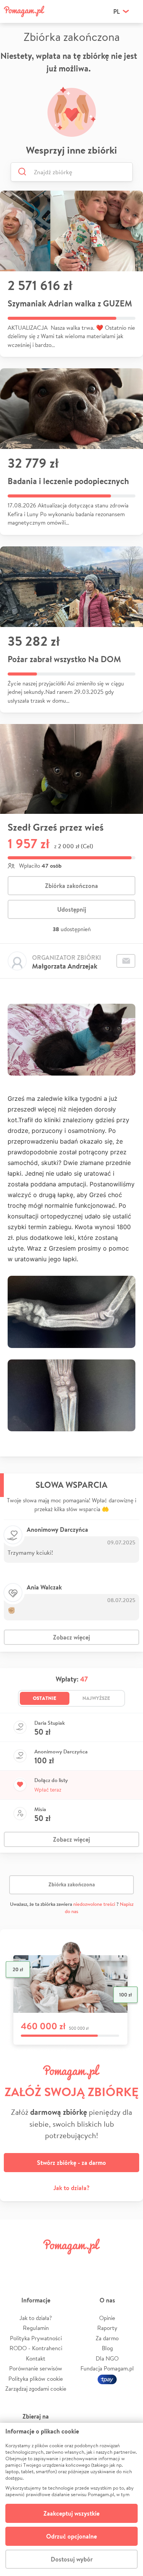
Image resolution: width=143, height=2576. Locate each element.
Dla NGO (107, 2358)
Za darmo (107, 2338)
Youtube (129, 2264)
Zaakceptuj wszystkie (71, 2513)
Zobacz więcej (71, 1637)
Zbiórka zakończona (71, 886)
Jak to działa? (71, 2188)
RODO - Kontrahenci (36, 2348)
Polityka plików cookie (36, 2379)
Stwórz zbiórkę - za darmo (71, 2163)
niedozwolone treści (94, 1904)
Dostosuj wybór (72, 2559)
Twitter (37, 2264)
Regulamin (36, 2328)
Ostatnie (45, 1698)
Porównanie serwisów (36, 2368)
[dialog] (71, 2499)
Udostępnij (72, 909)
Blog (107, 2348)
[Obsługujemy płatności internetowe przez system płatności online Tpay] (107, 2379)
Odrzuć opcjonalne (71, 2536)
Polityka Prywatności (36, 2338)
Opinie (107, 2318)
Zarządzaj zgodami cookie (36, 2389)
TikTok (106, 2264)
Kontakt (36, 2358)
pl (116, 11)
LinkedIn (83, 2264)
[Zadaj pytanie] (126, 961)
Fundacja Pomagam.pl (107, 2368)
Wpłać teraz (48, 1790)
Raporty (107, 2328)
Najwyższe (96, 1698)
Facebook (14, 2264)
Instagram (60, 2264)
